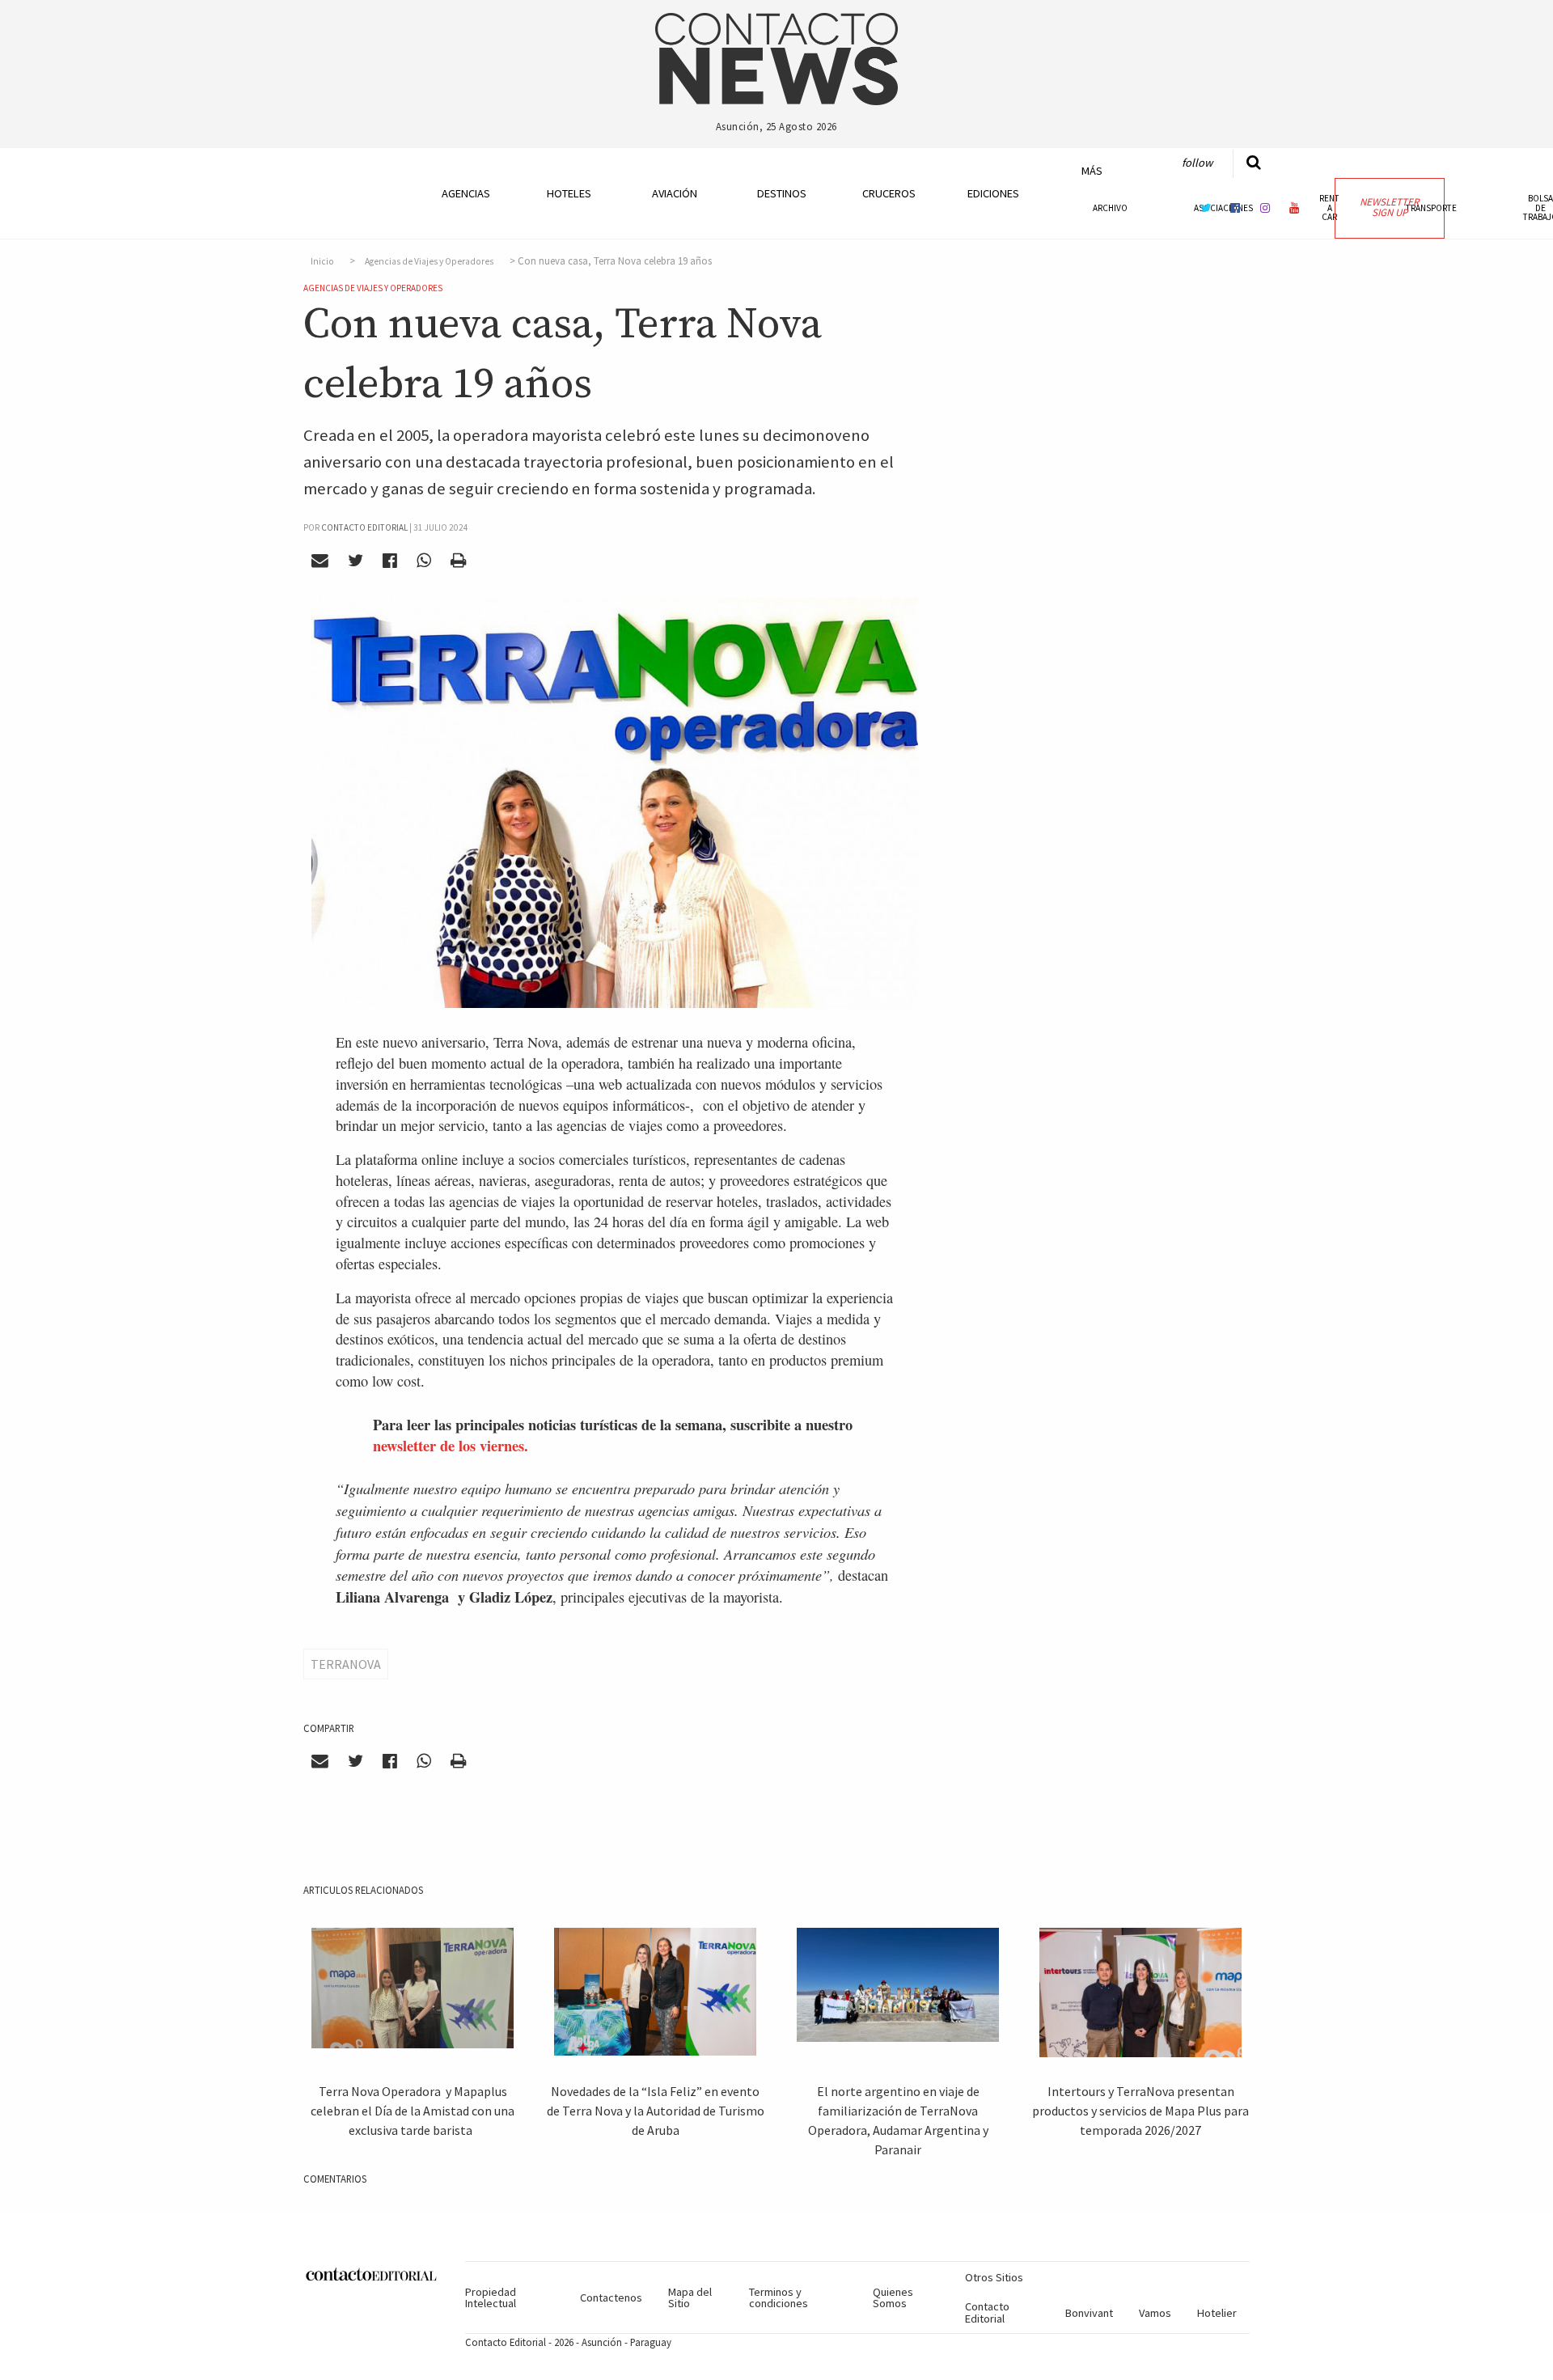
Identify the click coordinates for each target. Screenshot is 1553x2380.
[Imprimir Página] (458, 560)
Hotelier (1217, 2313)
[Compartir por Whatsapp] (423, 560)
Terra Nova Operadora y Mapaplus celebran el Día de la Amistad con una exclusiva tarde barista (413, 2111)
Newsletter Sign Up (1389, 207)
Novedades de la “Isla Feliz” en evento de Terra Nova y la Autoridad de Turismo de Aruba (656, 2111)
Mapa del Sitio (690, 2297)
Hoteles (569, 193)
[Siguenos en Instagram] (1265, 208)
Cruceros (888, 193)
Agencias (466, 193)
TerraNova (346, 1664)
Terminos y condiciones (779, 2297)
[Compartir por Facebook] (390, 560)
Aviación (675, 193)
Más (1092, 171)
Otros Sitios (994, 2277)
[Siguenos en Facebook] (1235, 208)
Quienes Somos (893, 2297)
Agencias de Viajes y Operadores (429, 261)
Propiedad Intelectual (491, 2297)
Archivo (1110, 208)
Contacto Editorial (987, 2312)
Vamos (1155, 2313)
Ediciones (993, 193)
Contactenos (611, 2297)
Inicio (322, 261)
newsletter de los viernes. (451, 1445)
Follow (1197, 163)
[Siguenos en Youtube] (1295, 208)
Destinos (782, 193)
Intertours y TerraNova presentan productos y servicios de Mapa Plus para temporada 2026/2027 (1140, 2111)
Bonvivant (1089, 2313)
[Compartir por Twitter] (356, 560)
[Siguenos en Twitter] (1206, 208)
